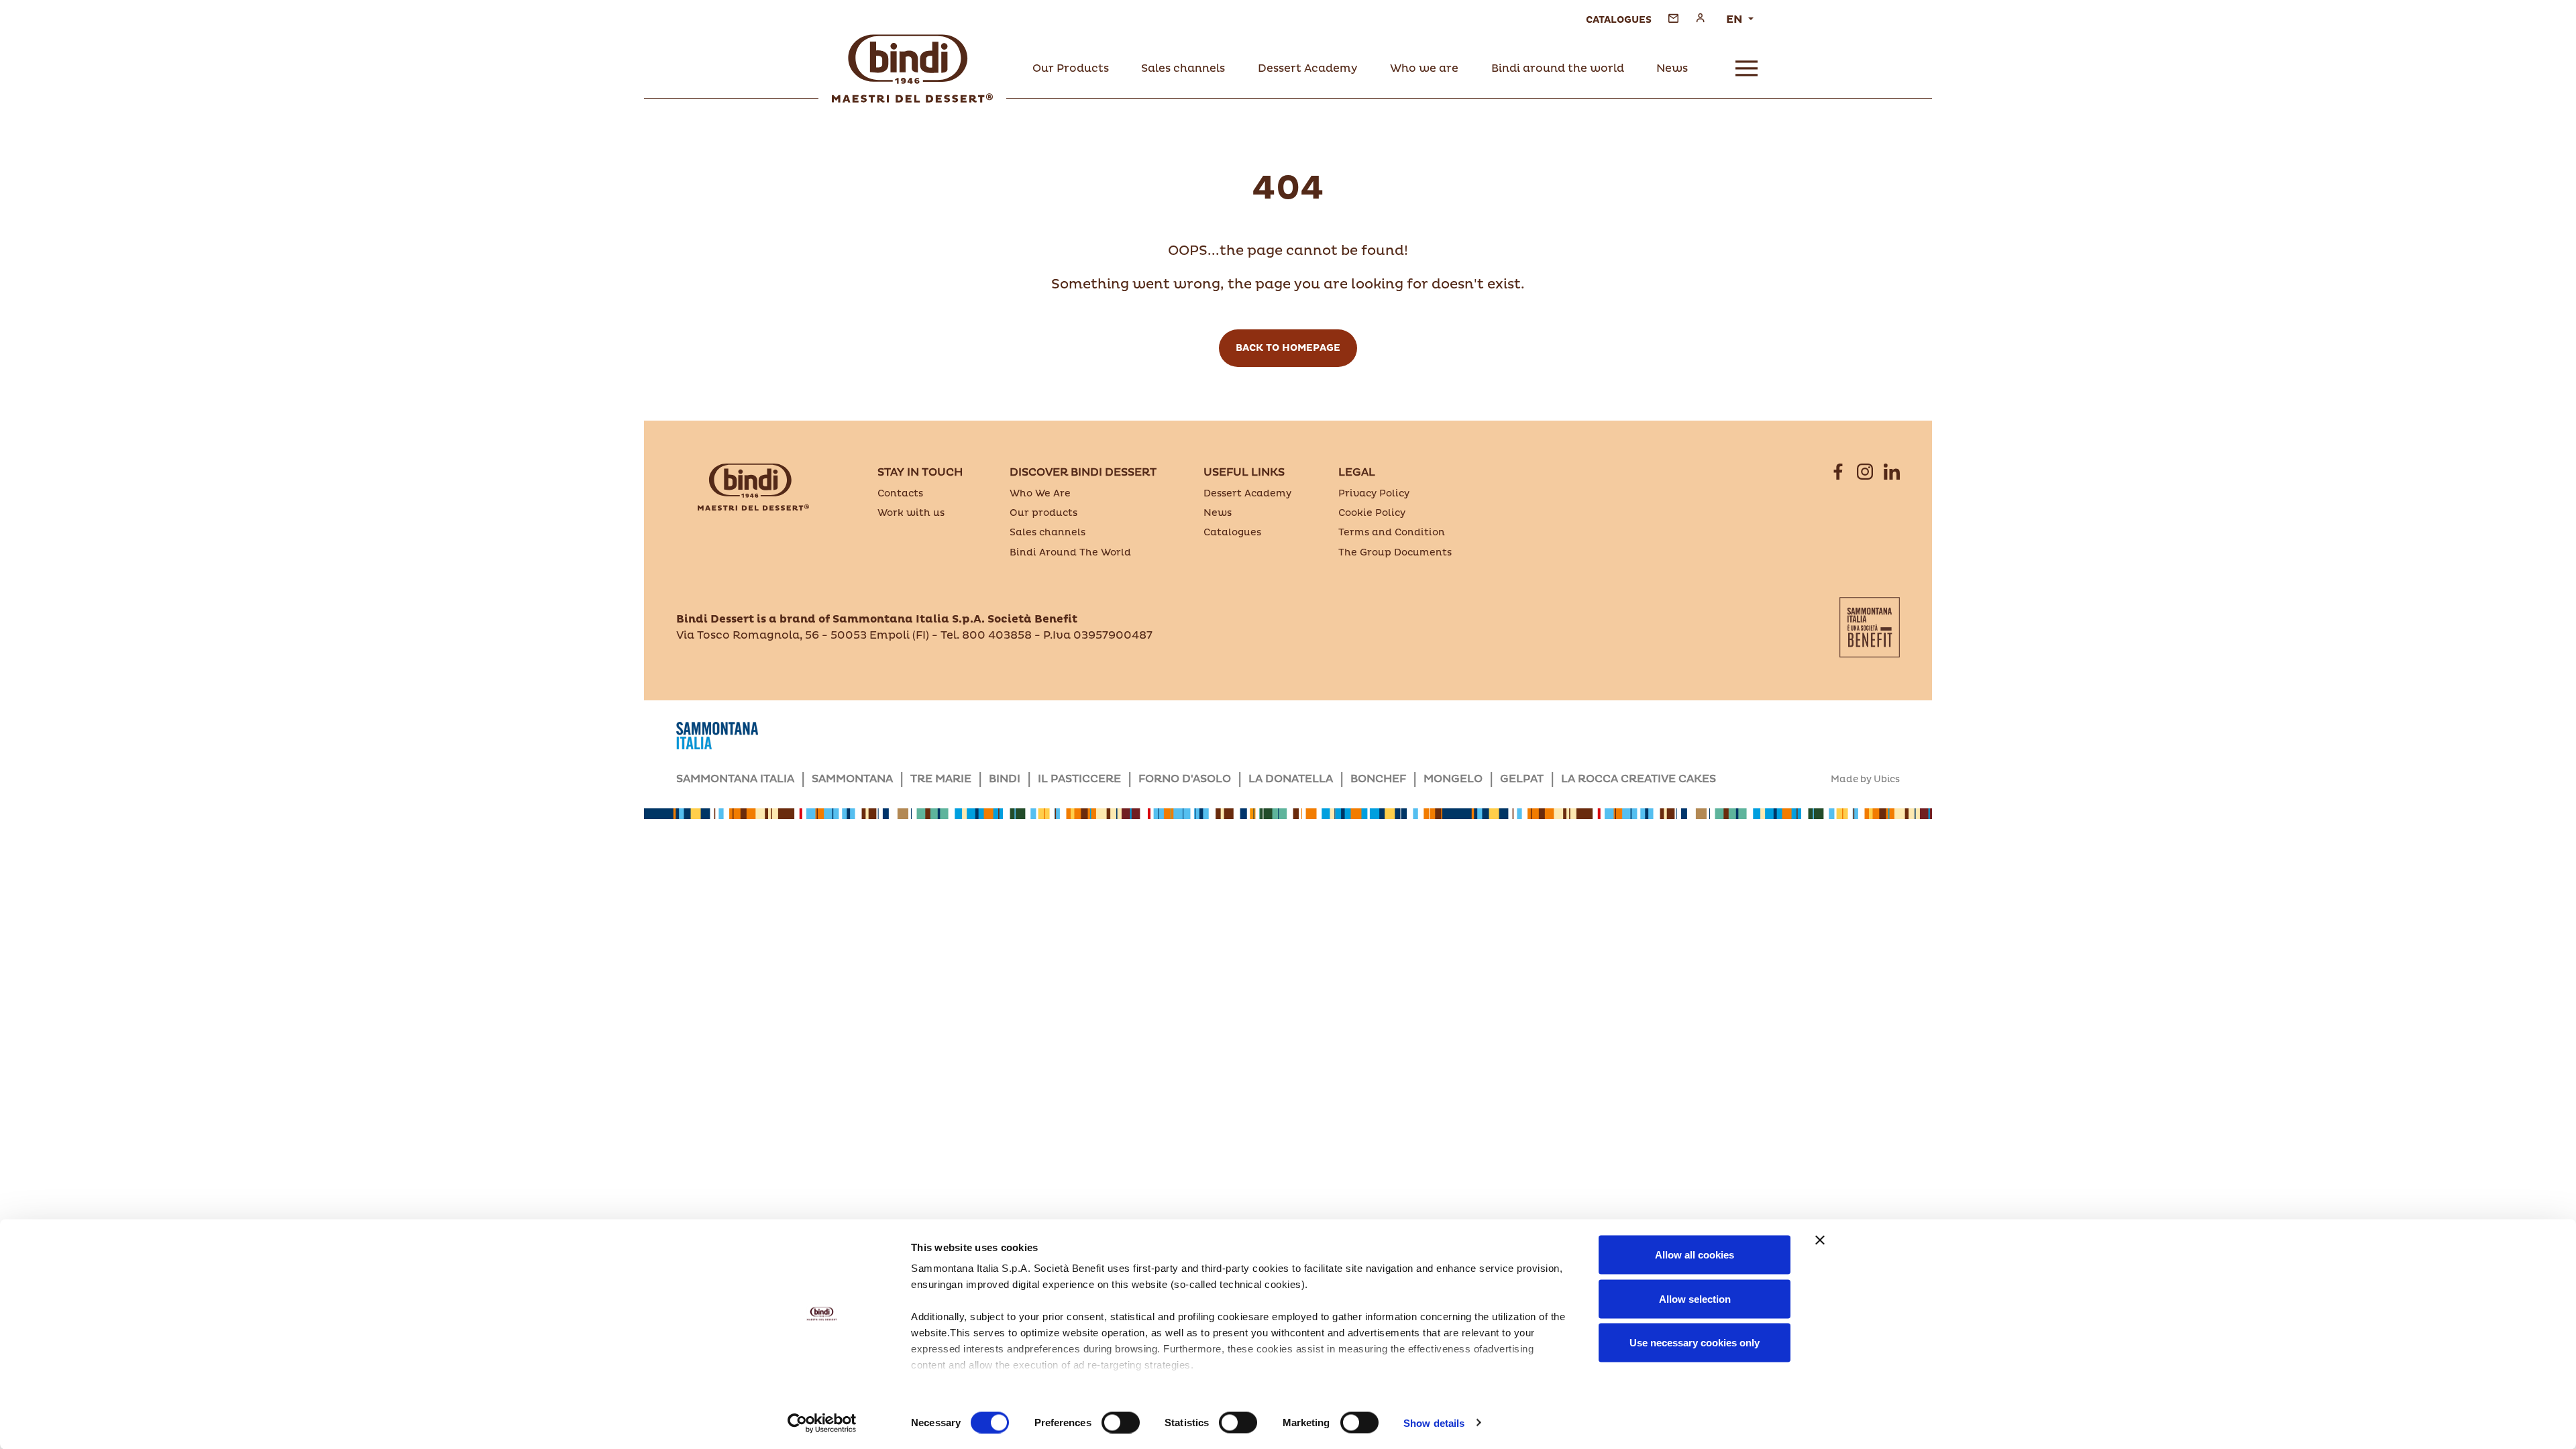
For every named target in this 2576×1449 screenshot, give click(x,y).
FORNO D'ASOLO (1185, 779)
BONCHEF (1378, 779)
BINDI (1005, 779)
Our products (1043, 513)
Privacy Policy (1374, 493)
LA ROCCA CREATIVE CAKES (1639, 779)
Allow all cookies (1695, 1255)
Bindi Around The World (1070, 552)
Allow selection (1695, 1298)
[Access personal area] (1700, 18)
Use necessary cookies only (1695, 1343)
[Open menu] (1747, 68)
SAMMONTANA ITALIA (735, 779)
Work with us (911, 513)
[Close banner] (1820, 1240)
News (1218, 513)
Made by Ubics (1865, 780)
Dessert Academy (1247, 493)
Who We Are (1040, 493)
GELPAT (1522, 779)
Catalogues (1232, 532)
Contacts (900, 493)
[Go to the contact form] (1673, 18)
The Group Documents (1395, 552)
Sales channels (1048, 532)
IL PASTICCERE (1079, 779)
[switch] (1121, 1422)
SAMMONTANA (852, 779)
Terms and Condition (1392, 532)
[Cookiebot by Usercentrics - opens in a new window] (822, 1423)
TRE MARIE (941, 779)
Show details (1434, 1423)
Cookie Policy (1372, 513)
